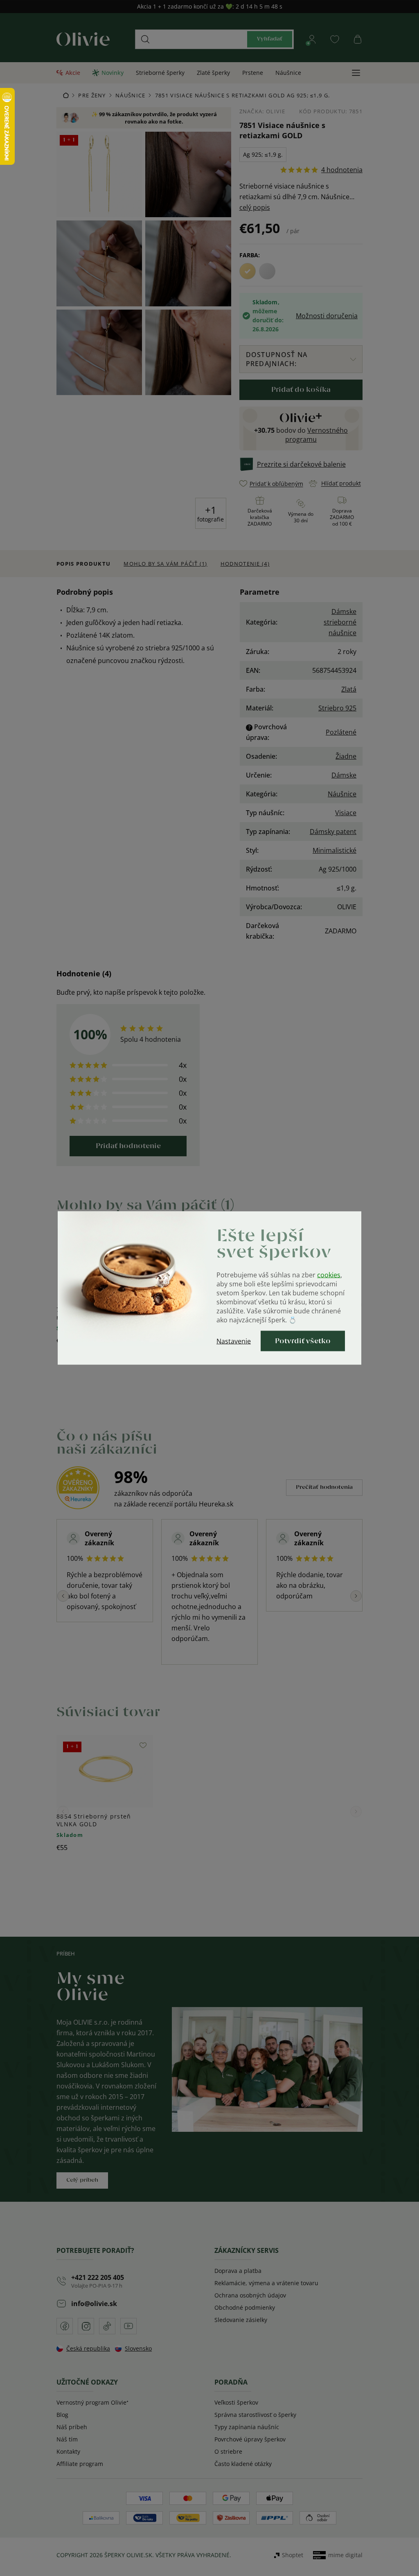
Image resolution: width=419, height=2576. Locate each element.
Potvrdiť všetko (303, 1341)
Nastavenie (234, 1341)
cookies (329, 1275)
